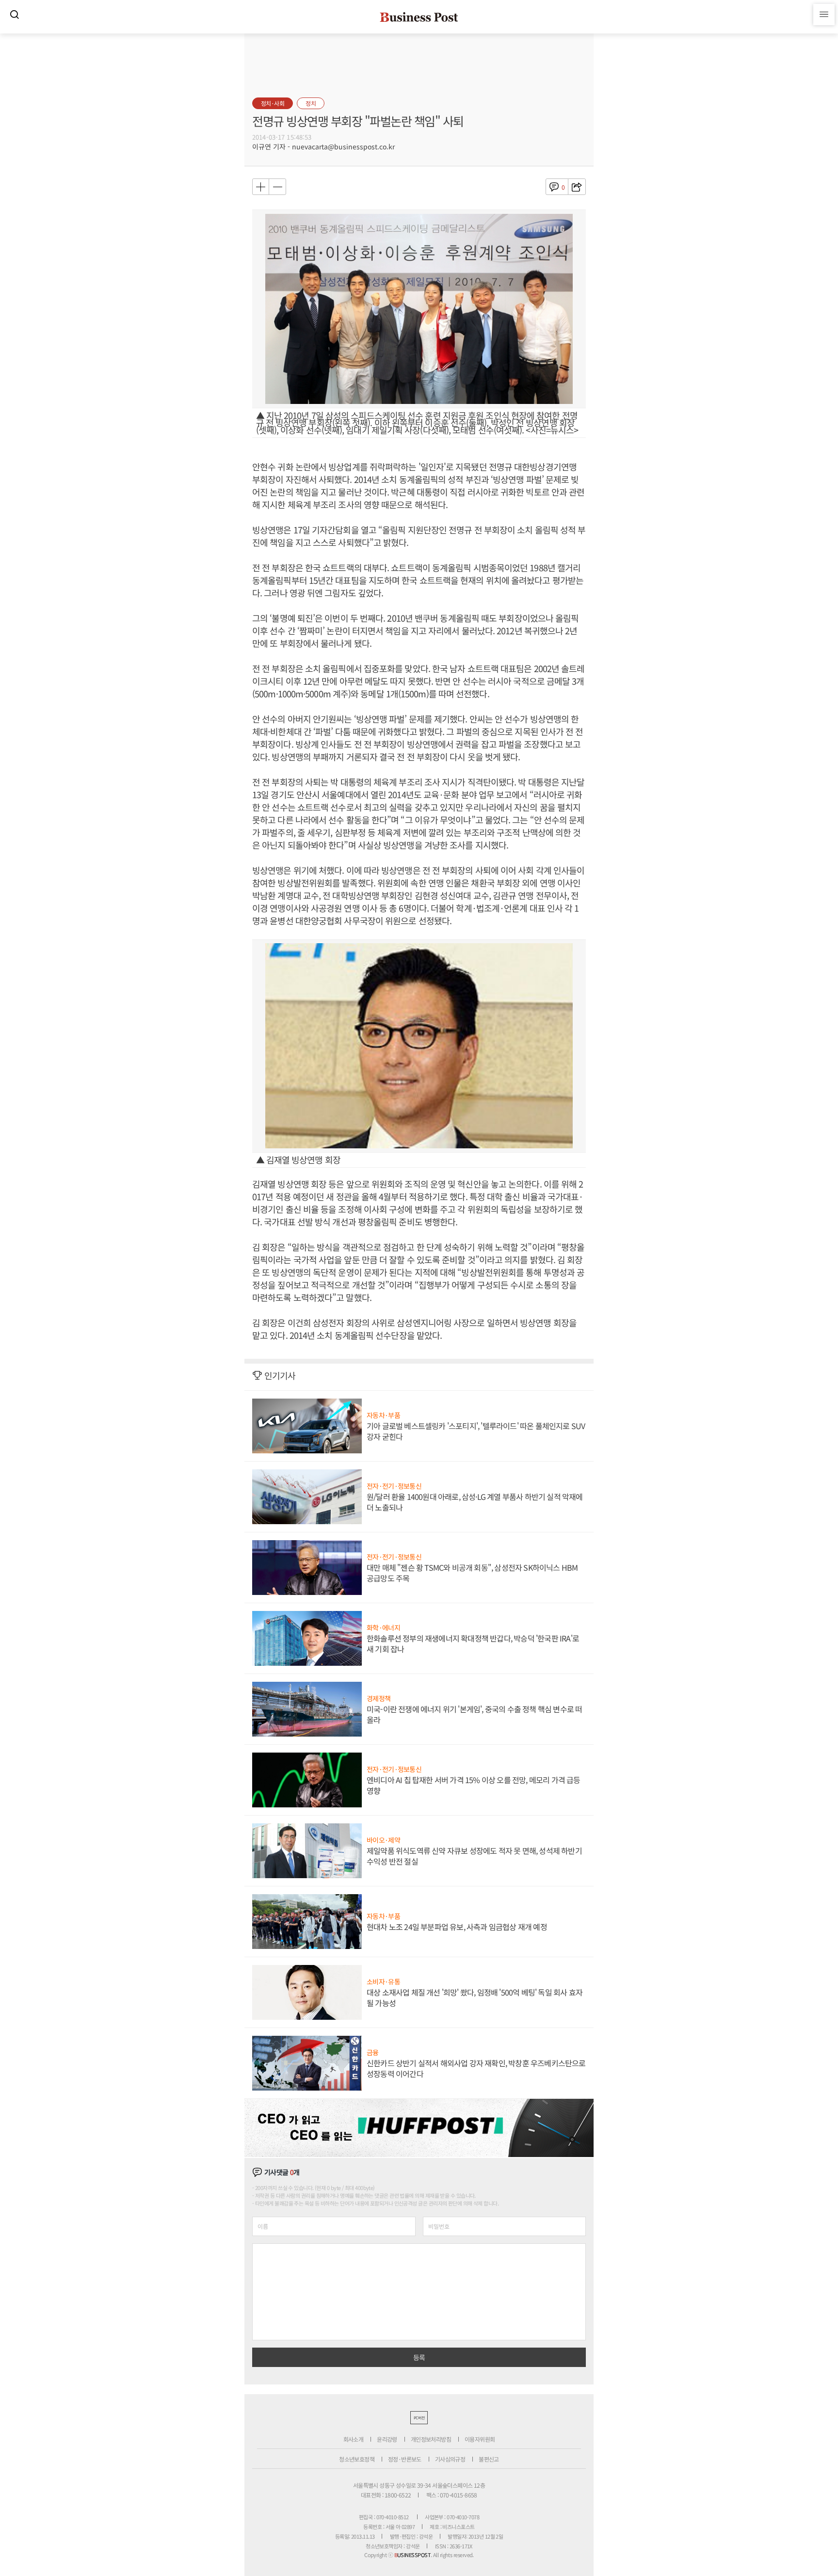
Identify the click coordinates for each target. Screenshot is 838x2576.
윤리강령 (387, 2439)
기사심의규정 (450, 2459)
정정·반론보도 (405, 2459)
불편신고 (489, 2459)
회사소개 (354, 2439)
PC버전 (419, 2418)
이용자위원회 (480, 2439)
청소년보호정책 (357, 2459)
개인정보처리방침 (431, 2439)
